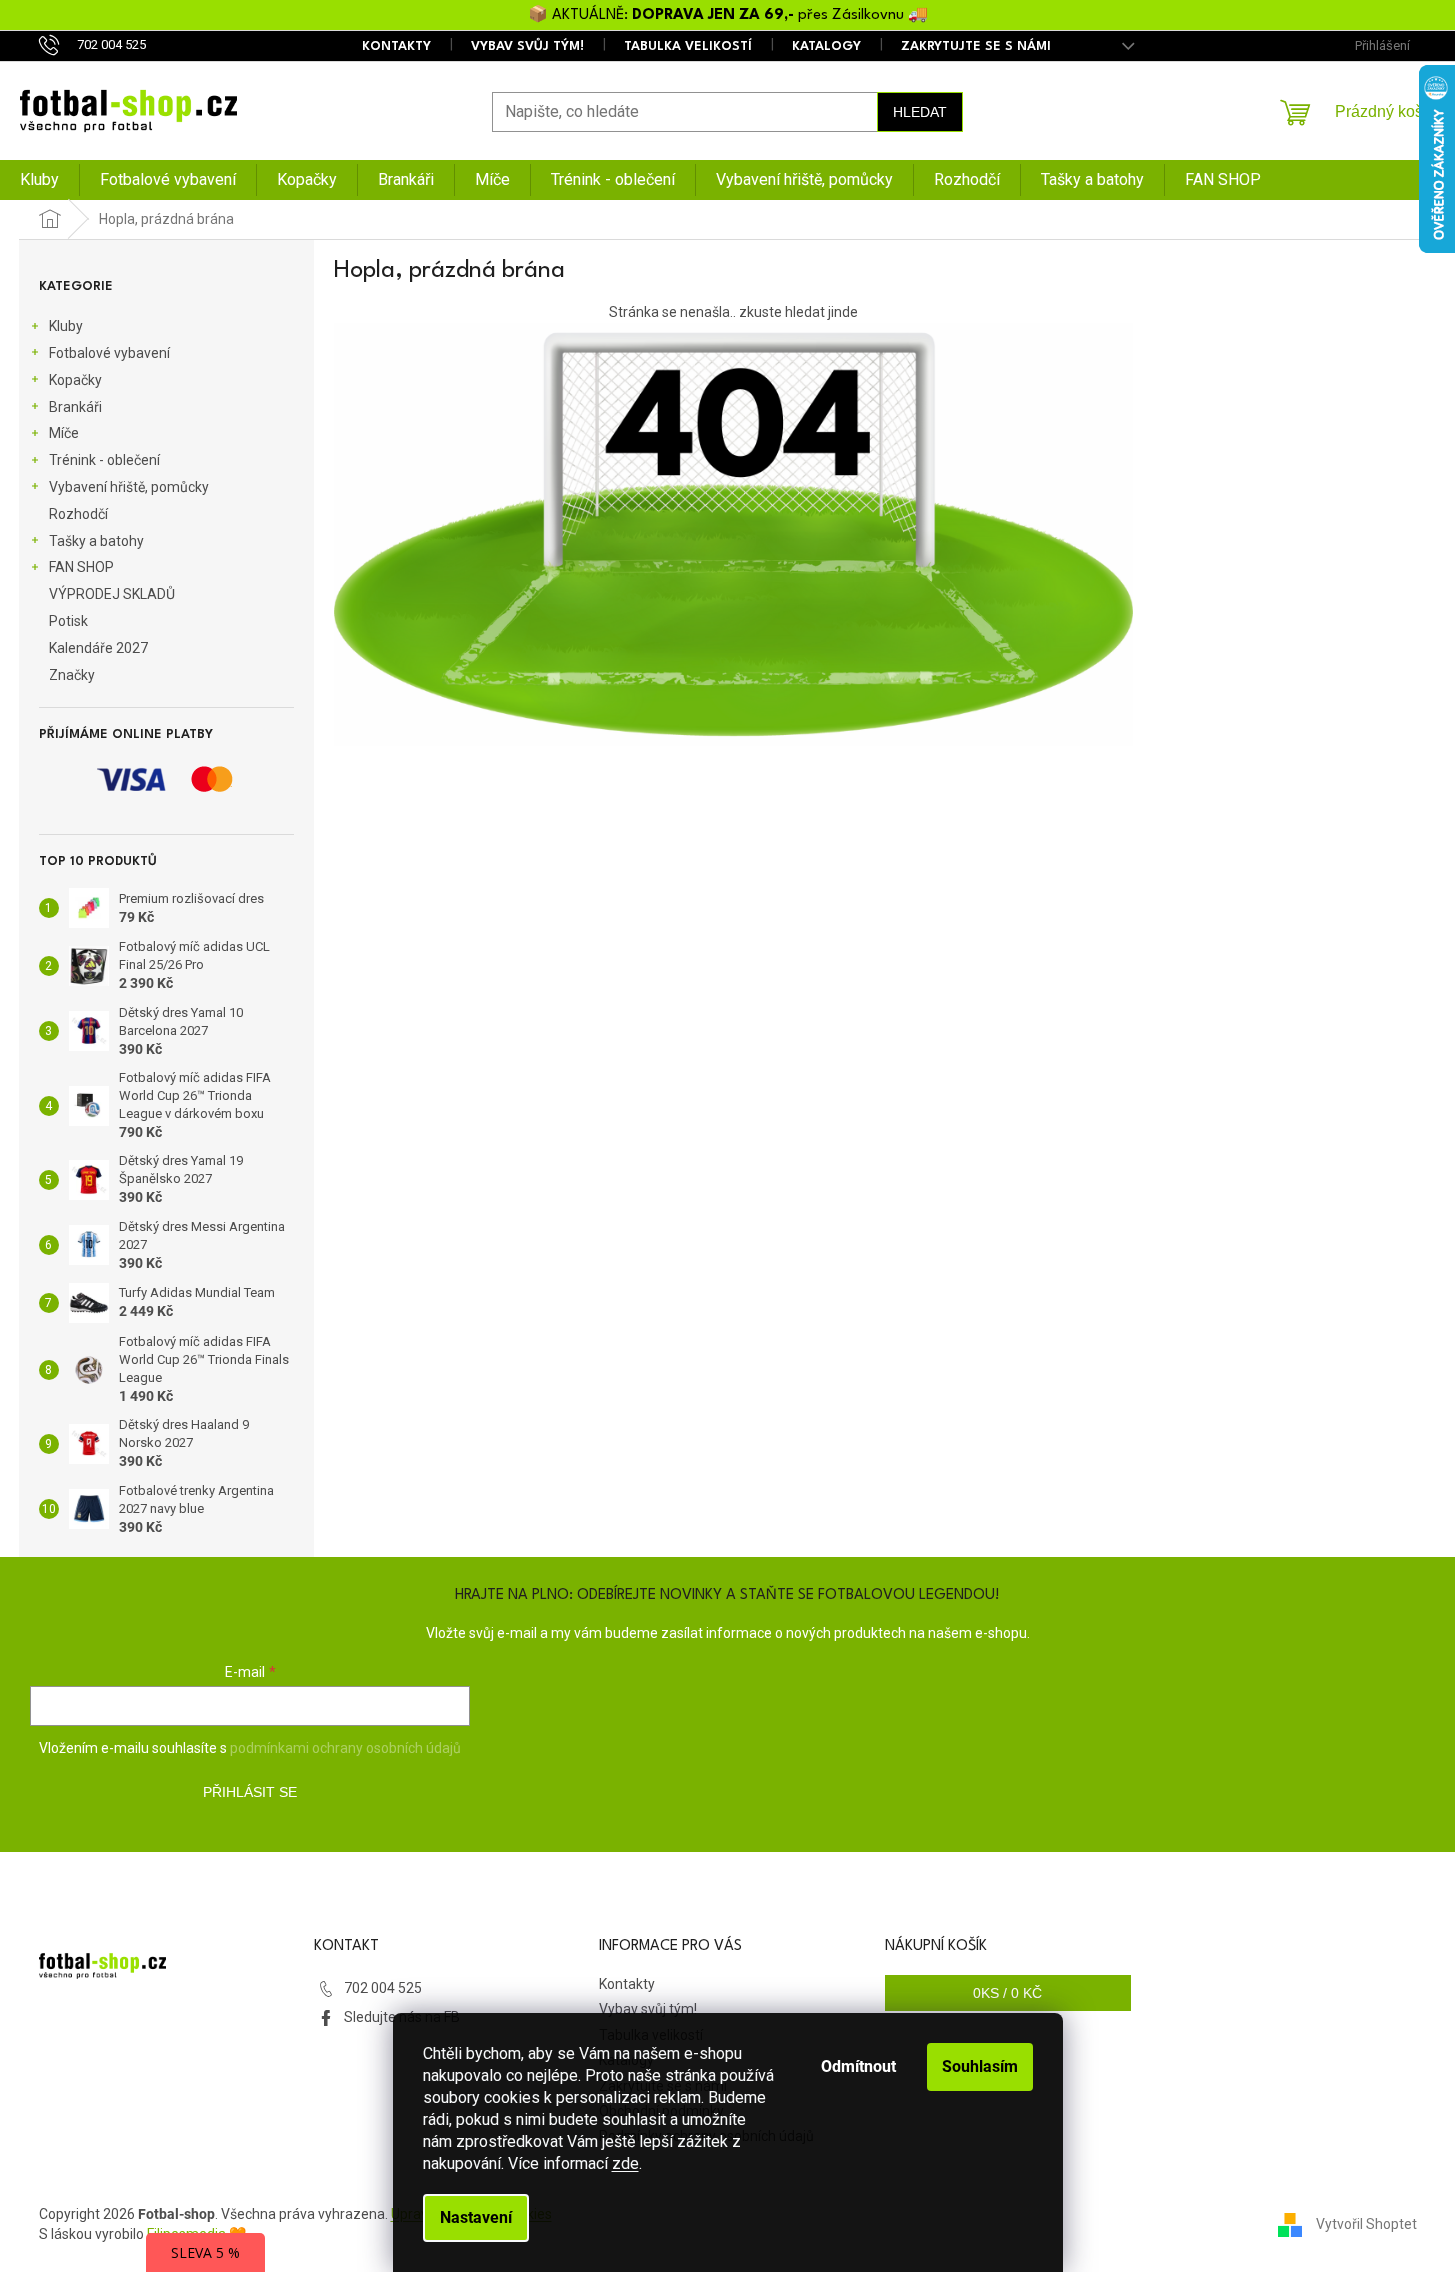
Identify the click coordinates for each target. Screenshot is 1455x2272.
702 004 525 (383, 1988)
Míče (64, 433)
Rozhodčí (78, 514)
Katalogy (826, 46)
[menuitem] (39, 180)
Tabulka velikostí (688, 46)
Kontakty (396, 46)
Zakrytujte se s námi (976, 46)
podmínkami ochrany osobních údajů (345, 1748)
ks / (1007, 1993)
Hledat (920, 112)
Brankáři (75, 407)
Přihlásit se (250, 1792)
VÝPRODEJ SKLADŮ (112, 594)
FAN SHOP (81, 567)
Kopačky (75, 380)
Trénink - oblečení (104, 460)
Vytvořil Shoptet (1366, 2223)
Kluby (66, 326)
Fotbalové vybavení (109, 353)
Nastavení (476, 2217)
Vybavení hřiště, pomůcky (129, 487)
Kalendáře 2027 (98, 648)
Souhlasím (980, 2066)
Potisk (68, 621)
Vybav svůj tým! (527, 46)
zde (625, 2163)
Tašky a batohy (96, 541)
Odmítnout (858, 2066)
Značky (72, 675)
